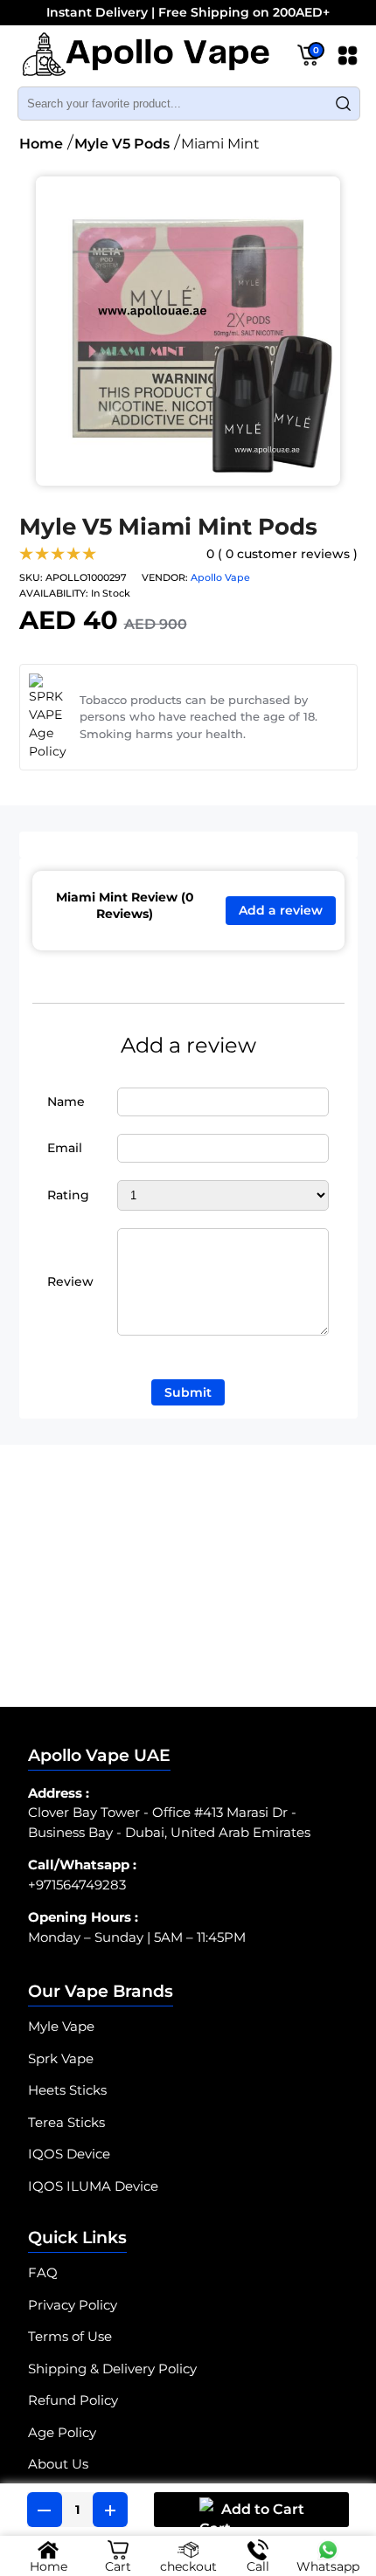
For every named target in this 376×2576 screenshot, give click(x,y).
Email (65, 1148)
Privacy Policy (73, 2305)
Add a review (281, 910)
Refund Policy (73, 2400)
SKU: (31, 577)
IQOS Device (69, 2154)
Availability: (54, 593)
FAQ (43, 2272)
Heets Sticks (67, 2090)
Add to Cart (263, 2509)
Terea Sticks (66, 2122)
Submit (188, 1392)
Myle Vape (61, 2026)
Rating (68, 1195)
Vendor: (165, 577)
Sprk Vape (61, 2058)
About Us (58, 2464)
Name (66, 1102)
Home (41, 144)
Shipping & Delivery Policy (112, 2369)
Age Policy (62, 2432)
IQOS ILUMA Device (93, 2186)
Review (70, 1281)
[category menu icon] (348, 59)
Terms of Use (70, 2336)
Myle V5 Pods (122, 144)
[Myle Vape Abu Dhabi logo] (146, 58)
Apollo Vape (220, 577)
